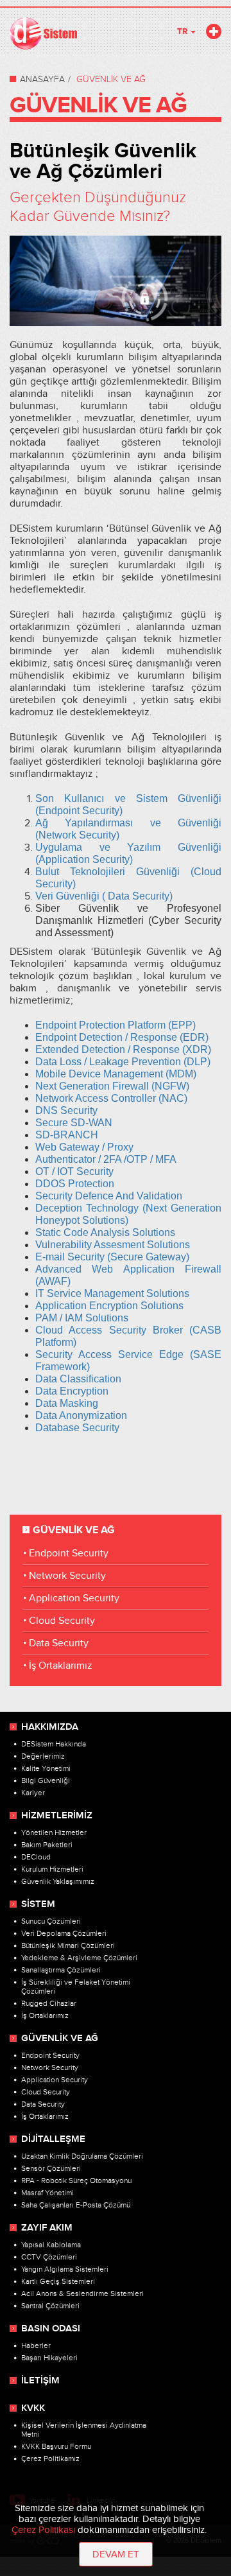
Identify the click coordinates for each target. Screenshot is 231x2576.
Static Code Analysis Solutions (105, 1232)
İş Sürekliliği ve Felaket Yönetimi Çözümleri (76, 1987)
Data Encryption (72, 1391)
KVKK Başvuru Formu (56, 2446)
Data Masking (67, 1403)
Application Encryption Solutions (109, 1306)
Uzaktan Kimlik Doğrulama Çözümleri (82, 2156)
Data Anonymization (81, 1415)
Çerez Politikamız (50, 2459)
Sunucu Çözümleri (51, 1921)
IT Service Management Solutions (112, 1293)
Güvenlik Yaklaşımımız (58, 1881)
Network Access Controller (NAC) (111, 1098)
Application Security (74, 1598)
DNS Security (66, 1110)
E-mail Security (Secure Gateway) (112, 1257)
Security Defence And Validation (110, 1196)
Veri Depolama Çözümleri (64, 1933)
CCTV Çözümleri (49, 2257)
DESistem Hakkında (54, 1744)
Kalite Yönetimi (46, 1768)
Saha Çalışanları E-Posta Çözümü (76, 2205)
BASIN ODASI (51, 2329)
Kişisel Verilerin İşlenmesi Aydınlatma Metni (84, 2430)
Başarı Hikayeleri (49, 2358)
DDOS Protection (75, 1184)
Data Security (59, 1643)
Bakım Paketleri (47, 1845)
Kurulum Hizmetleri (52, 1869)
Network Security (67, 1576)
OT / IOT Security (76, 1171)
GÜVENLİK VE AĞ (60, 2039)
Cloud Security (62, 1621)
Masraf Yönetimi (47, 2193)
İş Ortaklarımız (61, 1666)
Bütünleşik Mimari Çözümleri (68, 1945)
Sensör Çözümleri (51, 2168)
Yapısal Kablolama (51, 2245)
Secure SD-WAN (75, 1123)
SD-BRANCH (67, 1135)
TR (183, 31)
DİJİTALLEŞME (53, 2139)
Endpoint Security (69, 1553)
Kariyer (33, 1793)
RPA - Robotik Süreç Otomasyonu (76, 2180)
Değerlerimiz (43, 1756)
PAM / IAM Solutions (82, 1318)
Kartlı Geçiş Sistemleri (58, 2281)
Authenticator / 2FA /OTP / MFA (107, 1159)
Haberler (36, 2345)
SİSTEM (38, 1904)
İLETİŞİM (40, 2381)
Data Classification (78, 1379)
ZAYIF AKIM (47, 2228)
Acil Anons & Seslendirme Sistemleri (82, 2293)
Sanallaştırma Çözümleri (61, 1970)
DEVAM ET (116, 2554)
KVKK (33, 2408)
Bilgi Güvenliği (46, 1780)
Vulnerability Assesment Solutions (113, 1245)
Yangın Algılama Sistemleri (65, 2269)
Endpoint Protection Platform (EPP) (116, 1025)
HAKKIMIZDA (50, 1727)
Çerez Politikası (43, 2530)
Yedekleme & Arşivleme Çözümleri (79, 1958)
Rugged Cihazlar (49, 2003)
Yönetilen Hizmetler (54, 1832)
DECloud (36, 1857)
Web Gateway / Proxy (84, 1147)
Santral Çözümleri (50, 2306)
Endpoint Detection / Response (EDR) (122, 1037)
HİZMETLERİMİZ (57, 1816)
